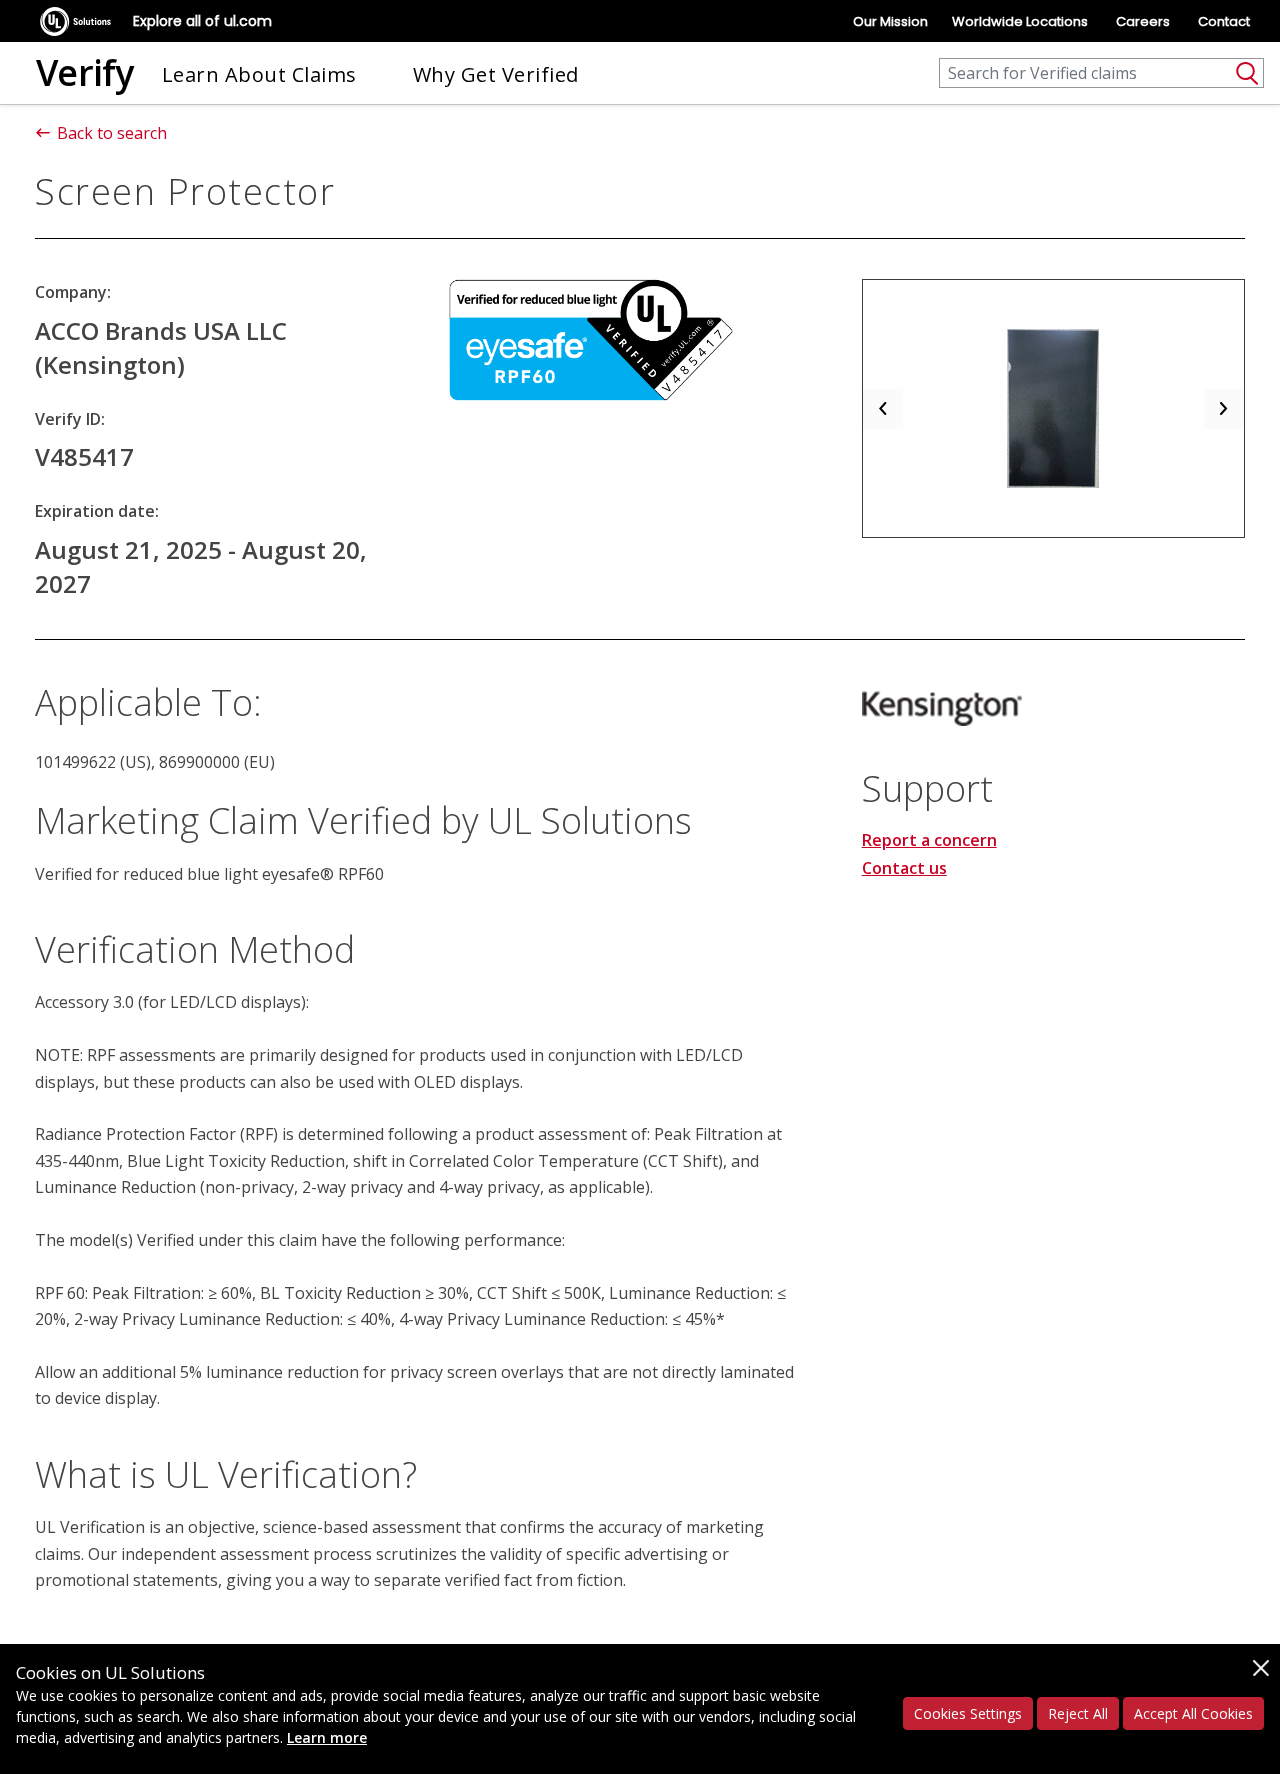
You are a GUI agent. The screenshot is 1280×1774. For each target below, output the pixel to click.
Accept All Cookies (1193, 1713)
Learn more (327, 1737)
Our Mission (890, 21)
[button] (883, 408)
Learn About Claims (259, 74)
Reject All (1078, 1713)
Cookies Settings (968, 1713)
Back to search (112, 133)
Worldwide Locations (1020, 21)
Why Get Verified (496, 74)
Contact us (904, 868)
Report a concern (929, 840)
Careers (1143, 21)
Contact (1224, 21)
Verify (85, 72)
